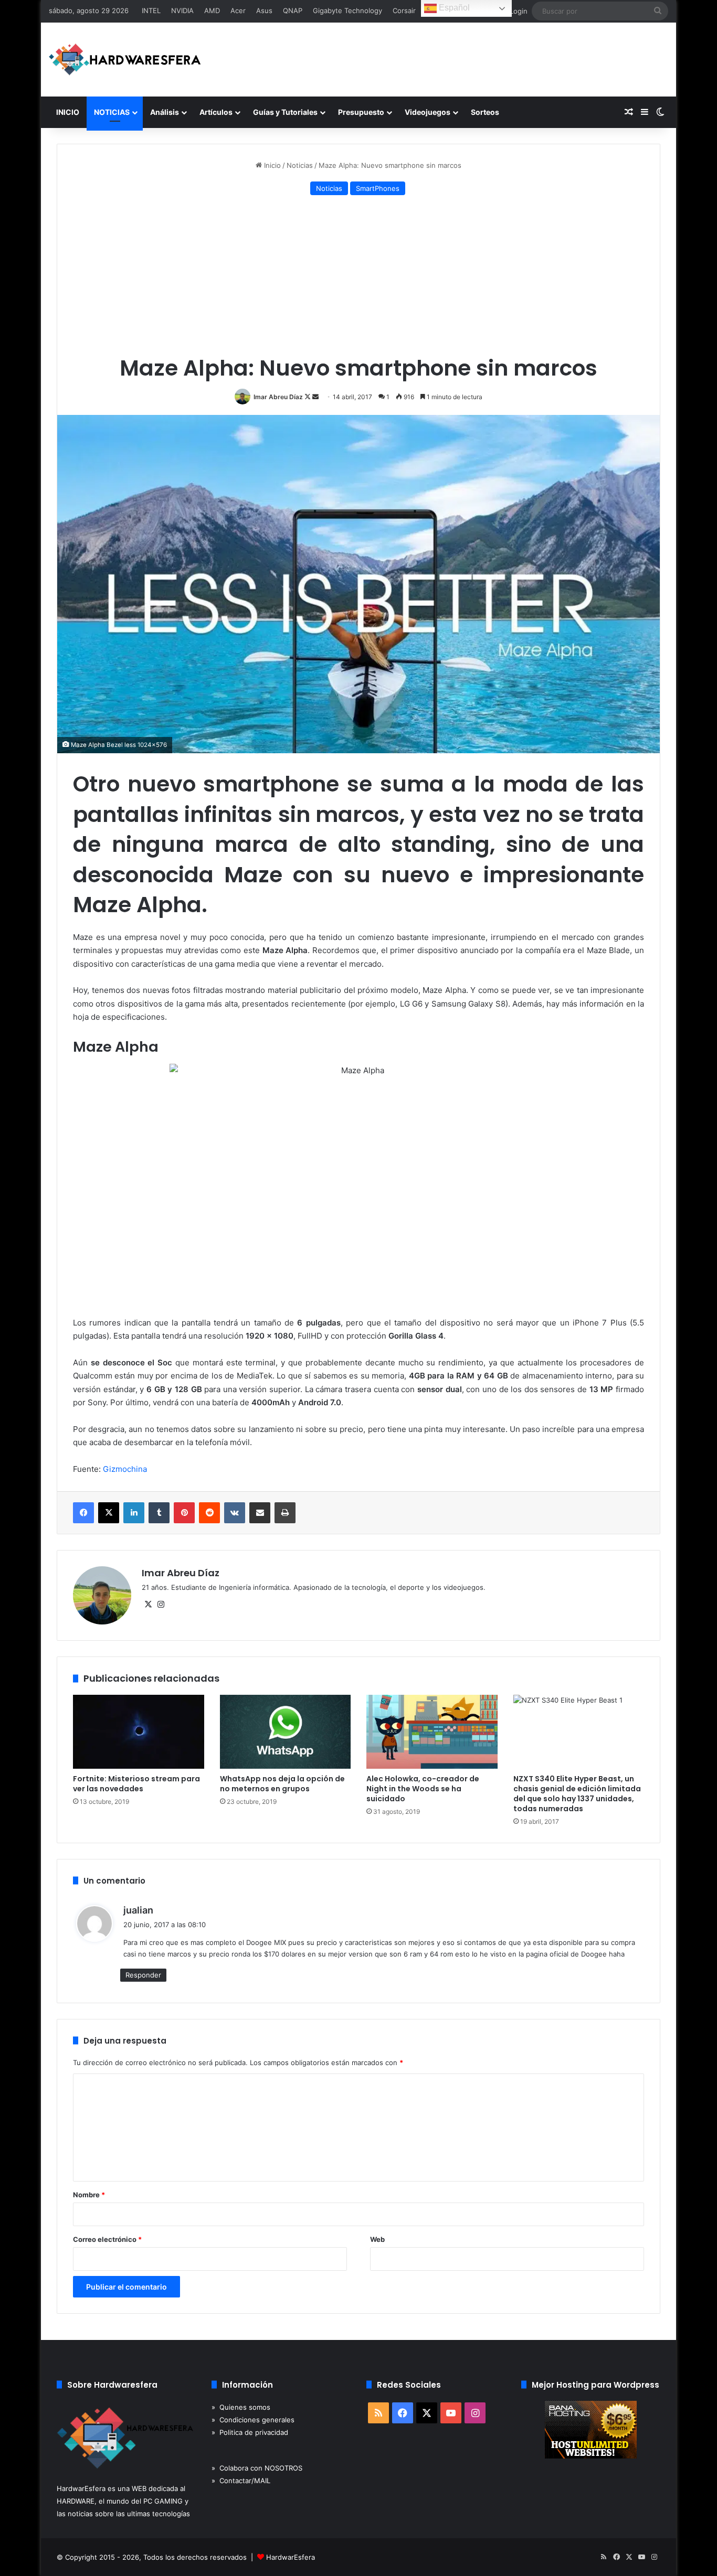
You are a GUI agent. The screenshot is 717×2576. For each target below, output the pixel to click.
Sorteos (485, 112)
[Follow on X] (308, 397)
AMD (212, 10)
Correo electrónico (107, 2239)
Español (453, 8)
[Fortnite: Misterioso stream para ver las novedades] (139, 1732)
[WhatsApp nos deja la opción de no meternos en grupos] (286, 1732)
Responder (143, 1975)
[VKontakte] (235, 1513)
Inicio (271, 165)
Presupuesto (361, 112)
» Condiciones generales (253, 2420)
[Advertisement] (358, 277)
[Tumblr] (159, 1513)
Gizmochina (125, 1469)
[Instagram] (161, 1605)
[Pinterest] (184, 1513)
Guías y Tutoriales (285, 112)
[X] (109, 1513)
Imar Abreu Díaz (278, 397)
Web (377, 2239)
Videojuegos (428, 112)
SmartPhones (378, 188)
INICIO (68, 112)
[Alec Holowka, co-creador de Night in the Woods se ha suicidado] (432, 1732)
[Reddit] (209, 1513)
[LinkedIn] (134, 1513)
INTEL (151, 10)
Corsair (404, 10)
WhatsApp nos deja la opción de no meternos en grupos (282, 1784)
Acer (238, 10)
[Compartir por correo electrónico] (260, 1513)
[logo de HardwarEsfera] (125, 60)
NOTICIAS (112, 112)
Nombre (89, 2195)
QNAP (293, 10)
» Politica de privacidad (250, 2432)
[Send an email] (315, 397)
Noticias (300, 165)
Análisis (165, 112)
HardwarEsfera (291, 2557)
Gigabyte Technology (347, 10)
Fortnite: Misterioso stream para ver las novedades (136, 1784)
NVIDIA (182, 10)
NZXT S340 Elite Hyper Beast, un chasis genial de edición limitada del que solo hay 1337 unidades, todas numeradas (577, 1794)
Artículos (216, 112)
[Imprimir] (285, 1513)
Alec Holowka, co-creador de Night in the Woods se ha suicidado (423, 1789)
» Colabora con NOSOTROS (257, 2468)
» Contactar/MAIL (241, 2481)
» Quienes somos (241, 2407)
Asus (264, 10)
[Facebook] (83, 1513)
